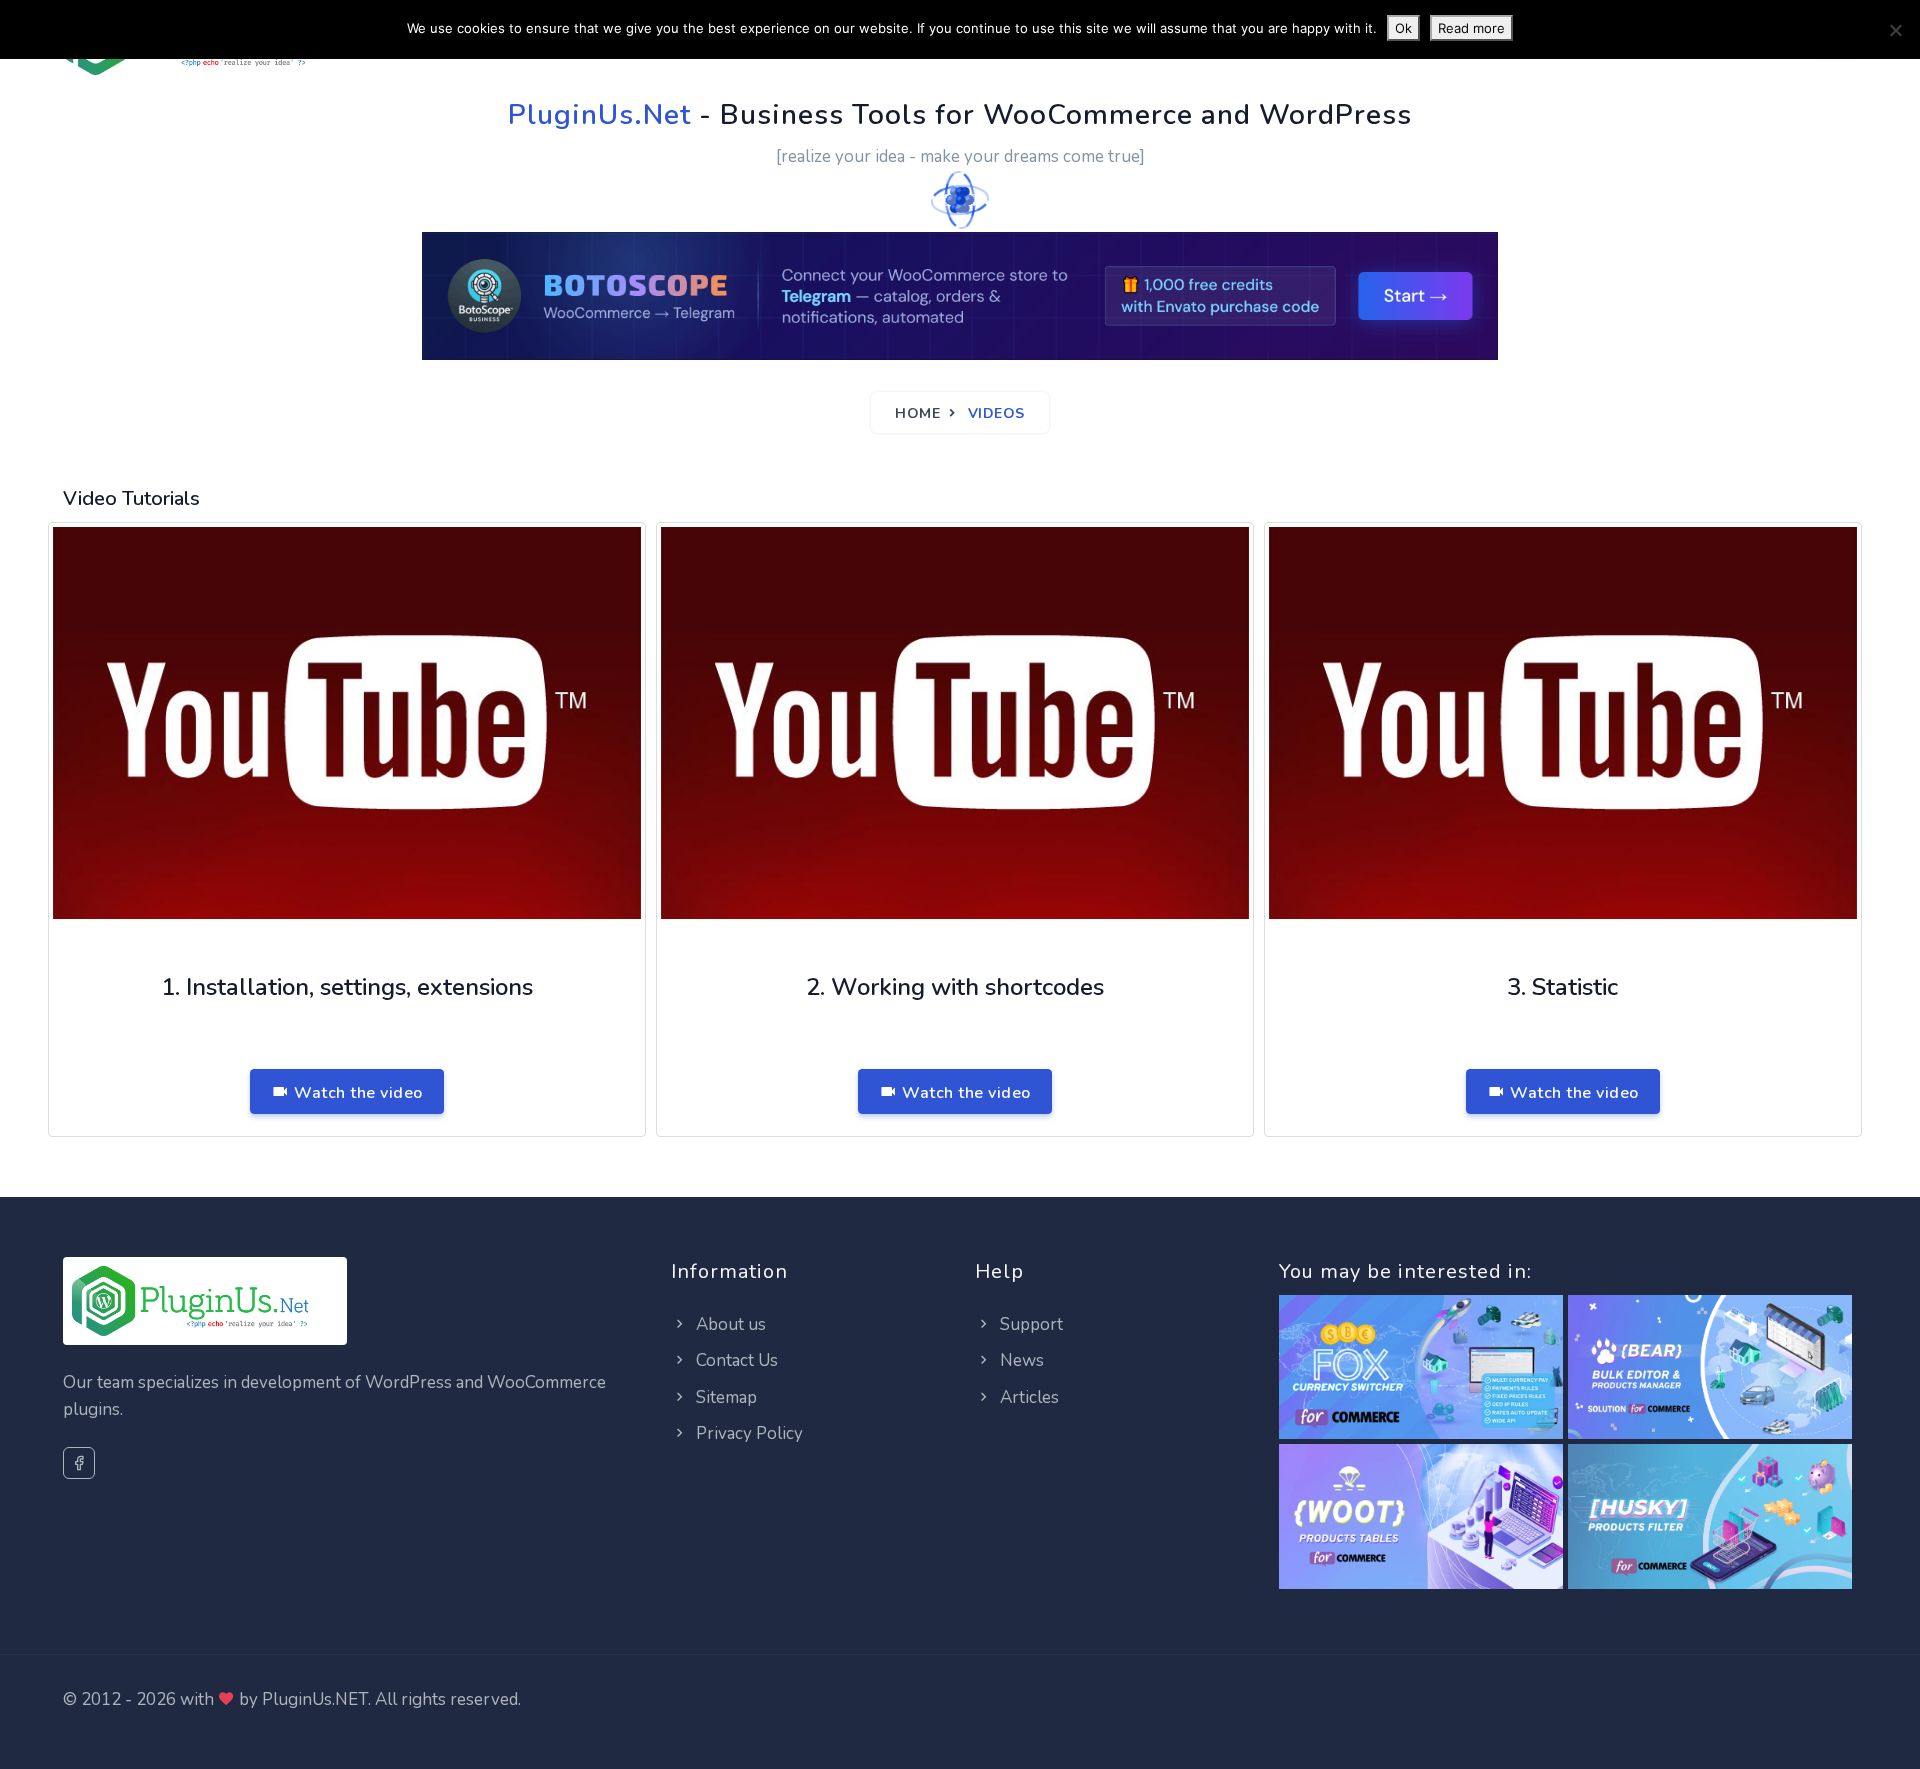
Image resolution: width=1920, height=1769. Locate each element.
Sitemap (724, 1397)
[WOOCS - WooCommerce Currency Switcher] (1421, 1368)
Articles (1027, 1397)
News (1020, 1360)
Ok (1403, 28)
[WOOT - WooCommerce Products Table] (1421, 1517)
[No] (1895, 30)
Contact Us (735, 1360)
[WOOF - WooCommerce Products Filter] (1710, 1517)
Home (917, 413)
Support (1029, 1324)
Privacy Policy (747, 1433)
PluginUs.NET (315, 1699)
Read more (1471, 28)
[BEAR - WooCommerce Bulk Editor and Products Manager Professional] (1710, 1368)
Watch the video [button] (356, 1093)
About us (729, 1324)
